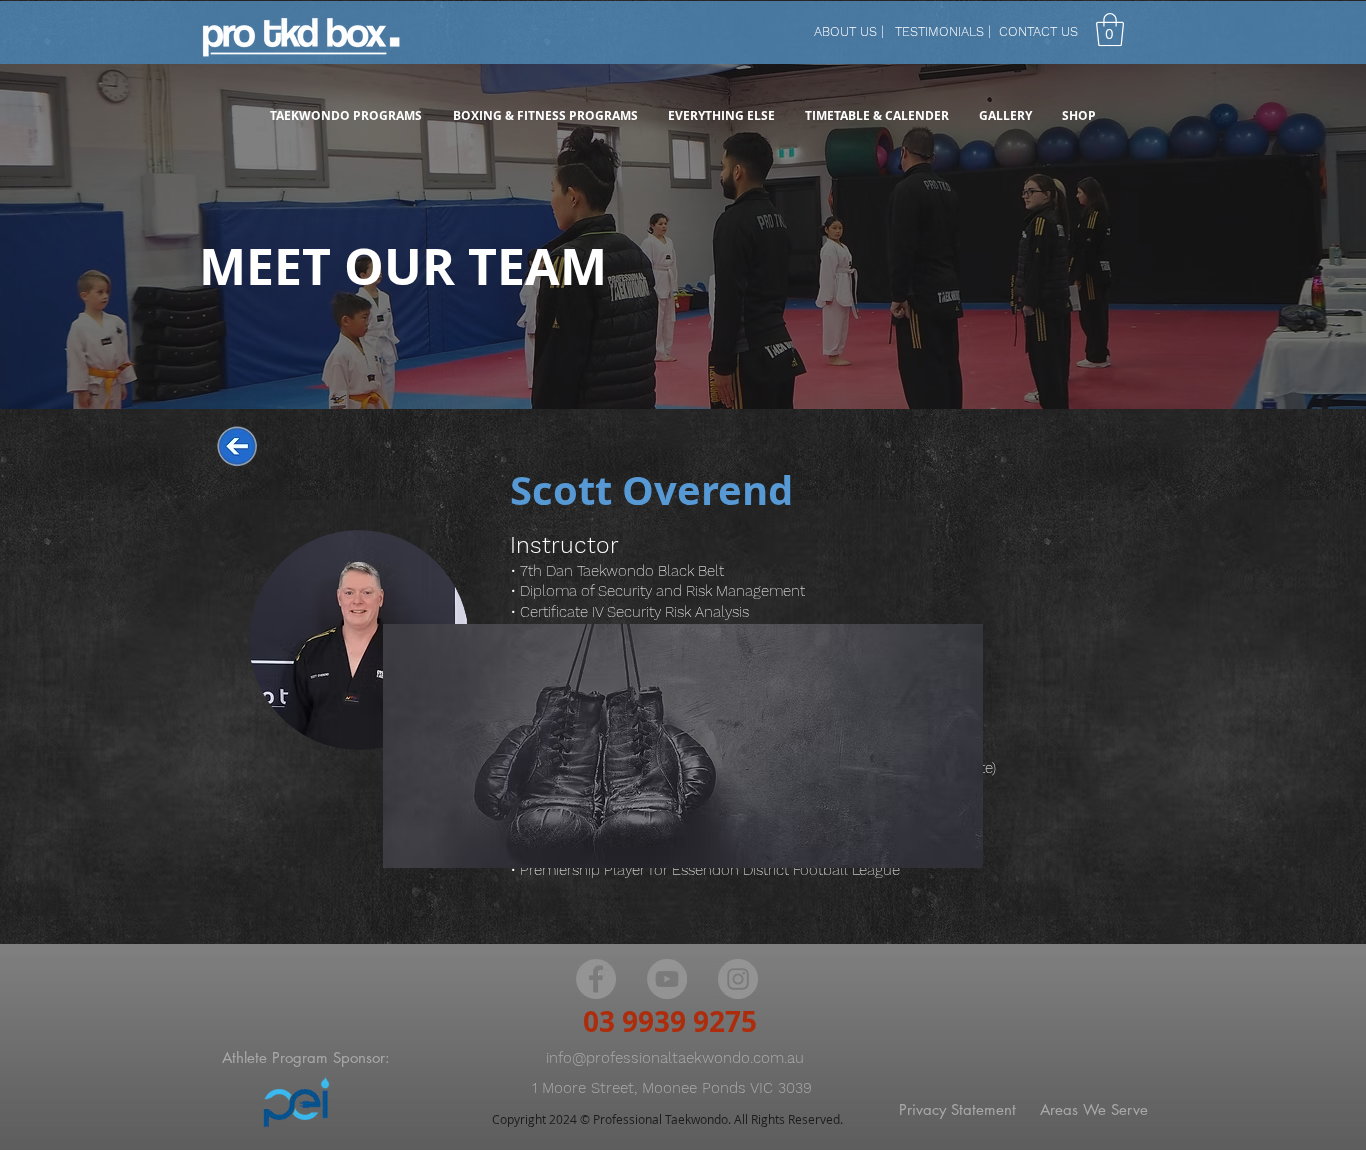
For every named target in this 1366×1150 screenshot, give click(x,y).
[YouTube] (667, 979)
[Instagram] (738, 979)
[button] (1110, 29)
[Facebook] (596, 979)
